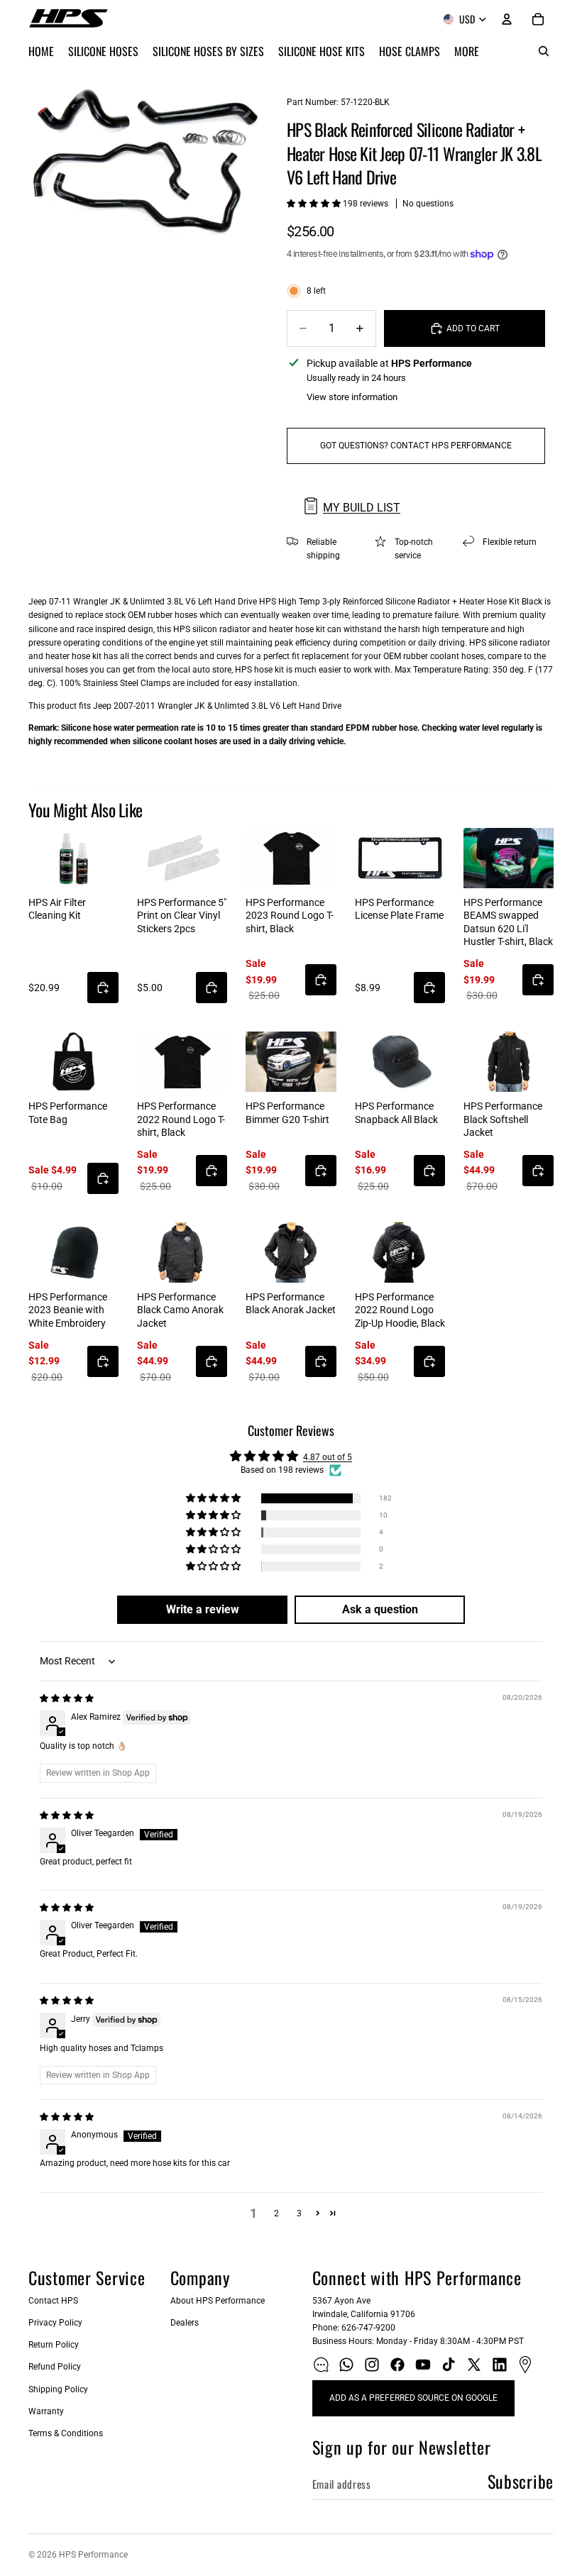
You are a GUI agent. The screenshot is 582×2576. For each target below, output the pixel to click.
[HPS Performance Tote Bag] (73, 1062)
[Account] (507, 19)
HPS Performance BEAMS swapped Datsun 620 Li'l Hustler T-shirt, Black (508, 922)
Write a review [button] (203, 1609)
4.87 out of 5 (328, 1457)
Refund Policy (55, 2367)
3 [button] (299, 2213)
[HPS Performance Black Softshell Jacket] (509, 1062)
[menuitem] (467, 51)
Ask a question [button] (380, 1609)
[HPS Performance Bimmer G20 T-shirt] (291, 1062)
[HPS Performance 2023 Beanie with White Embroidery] (73, 1253)
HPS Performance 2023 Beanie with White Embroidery (68, 1310)
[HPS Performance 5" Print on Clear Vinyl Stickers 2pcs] (182, 858)
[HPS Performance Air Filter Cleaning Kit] (73, 858)
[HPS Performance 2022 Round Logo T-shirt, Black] (182, 1062)
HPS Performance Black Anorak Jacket (291, 1303)
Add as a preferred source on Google (413, 2398)
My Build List (362, 508)
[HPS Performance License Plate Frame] (400, 858)
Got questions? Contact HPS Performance (416, 446)
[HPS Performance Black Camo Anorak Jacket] (182, 1253)
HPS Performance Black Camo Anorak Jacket (180, 1310)
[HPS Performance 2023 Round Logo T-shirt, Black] (291, 858)
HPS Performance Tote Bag (68, 1112)
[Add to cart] (103, 988)
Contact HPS (53, 2301)
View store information (352, 397)
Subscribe (521, 2481)
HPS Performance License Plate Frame (399, 909)
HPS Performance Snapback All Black (396, 1112)
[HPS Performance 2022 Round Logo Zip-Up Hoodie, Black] (400, 1253)
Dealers (185, 2323)
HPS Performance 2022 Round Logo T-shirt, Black (181, 1119)
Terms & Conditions (66, 2433)
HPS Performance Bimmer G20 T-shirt (287, 1112)
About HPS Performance (218, 2301)
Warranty (46, 2411)
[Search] (544, 51)
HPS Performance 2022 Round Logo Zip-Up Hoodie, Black (400, 1310)
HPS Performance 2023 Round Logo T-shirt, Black (290, 915)
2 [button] (276, 2213)
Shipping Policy (58, 2389)
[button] (315, 204)
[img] (67, 1698)
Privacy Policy (55, 2323)
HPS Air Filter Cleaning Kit (57, 909)
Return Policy (54, 2345)
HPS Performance (93, 2555)
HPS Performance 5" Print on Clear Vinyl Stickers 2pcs (182, 915)
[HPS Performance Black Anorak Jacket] (291, 1253)
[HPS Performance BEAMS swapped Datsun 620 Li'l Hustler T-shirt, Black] (509, 858)
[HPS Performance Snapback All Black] (400, 1062)
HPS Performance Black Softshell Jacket (503, 1119)
